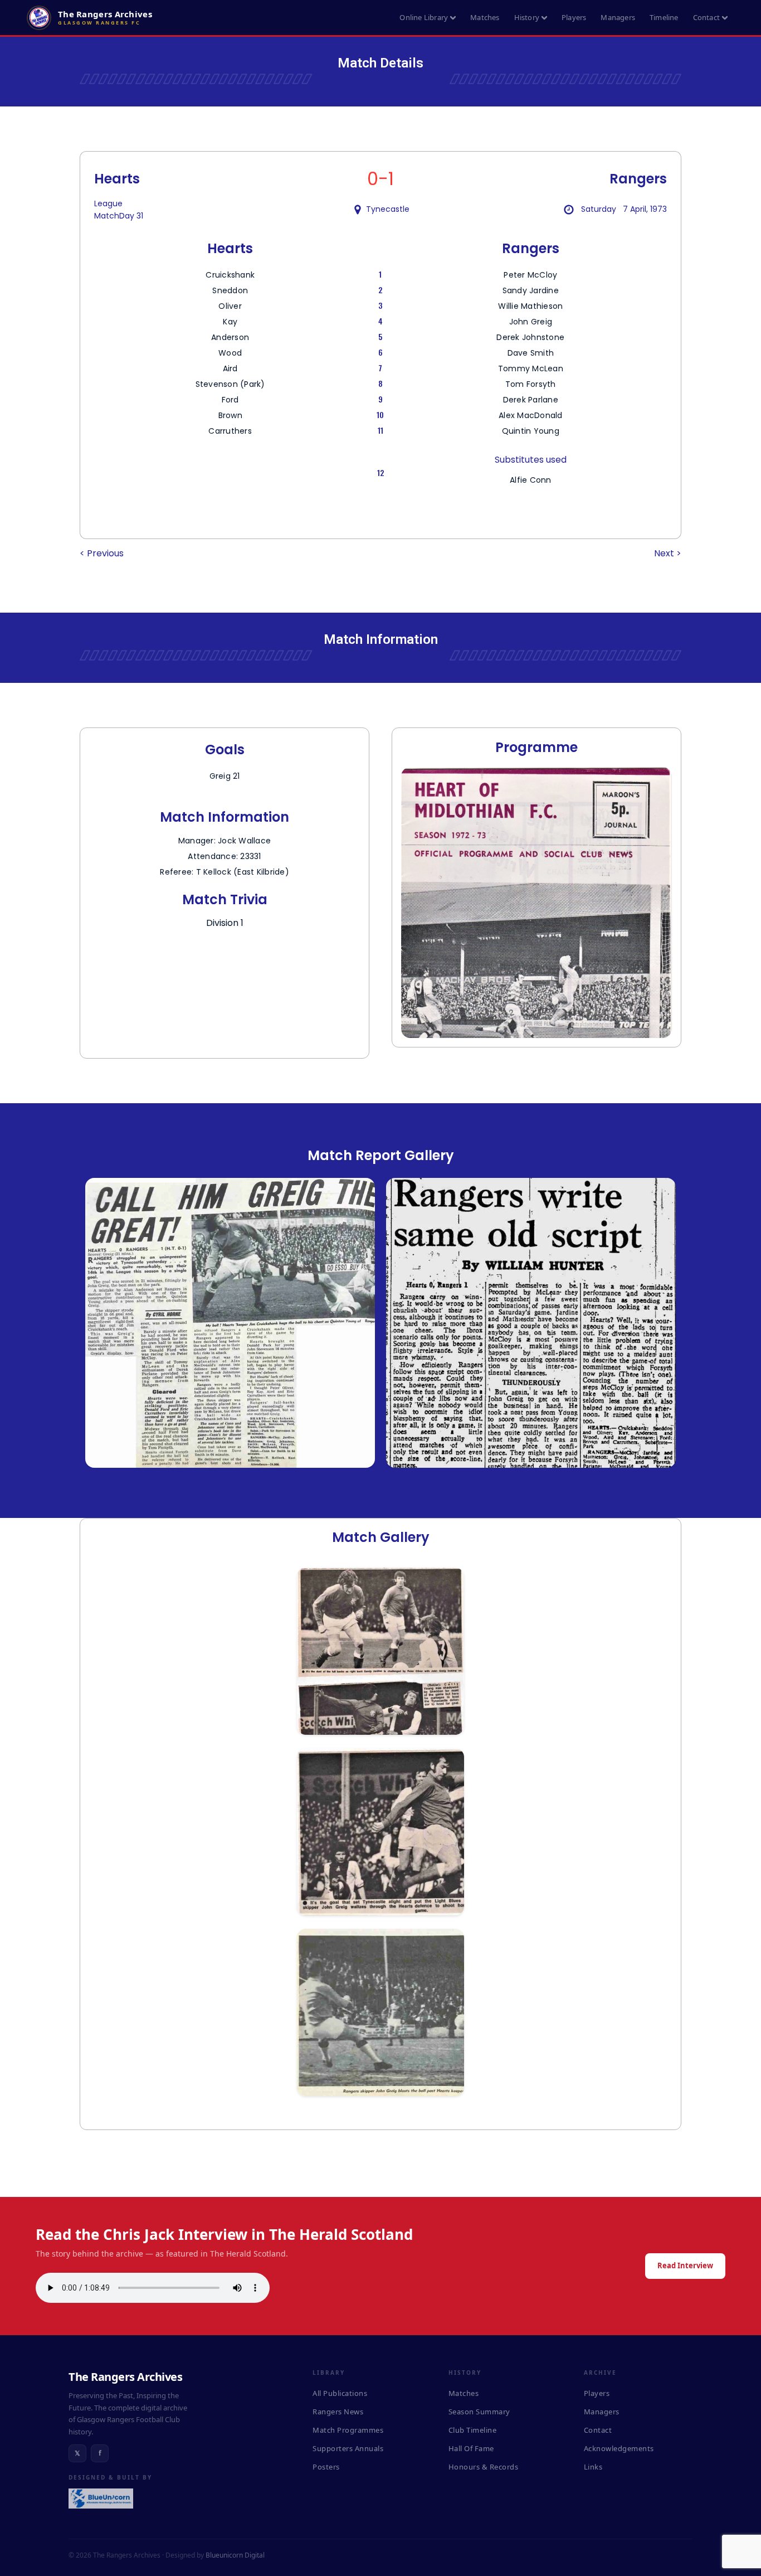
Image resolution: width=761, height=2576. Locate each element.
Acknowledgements (619, 2448)
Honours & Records (484, 2467)
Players (574, 17)
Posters (326, 2467)
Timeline (664, 17)
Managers (618, 17)
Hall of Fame (471, 2448)
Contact (706, 17)
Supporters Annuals (348, 2448)
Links (593, 2467)
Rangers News (338, 2412)
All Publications (340, 2393)
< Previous (102, 553)
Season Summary (479, 2412)
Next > (668, 553)
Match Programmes (348, 2430)
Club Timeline (473, 2430)
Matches (485, 17)
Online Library (424, 17)
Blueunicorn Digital (235, 2555)
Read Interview (685, 2265)
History (527, 17)
